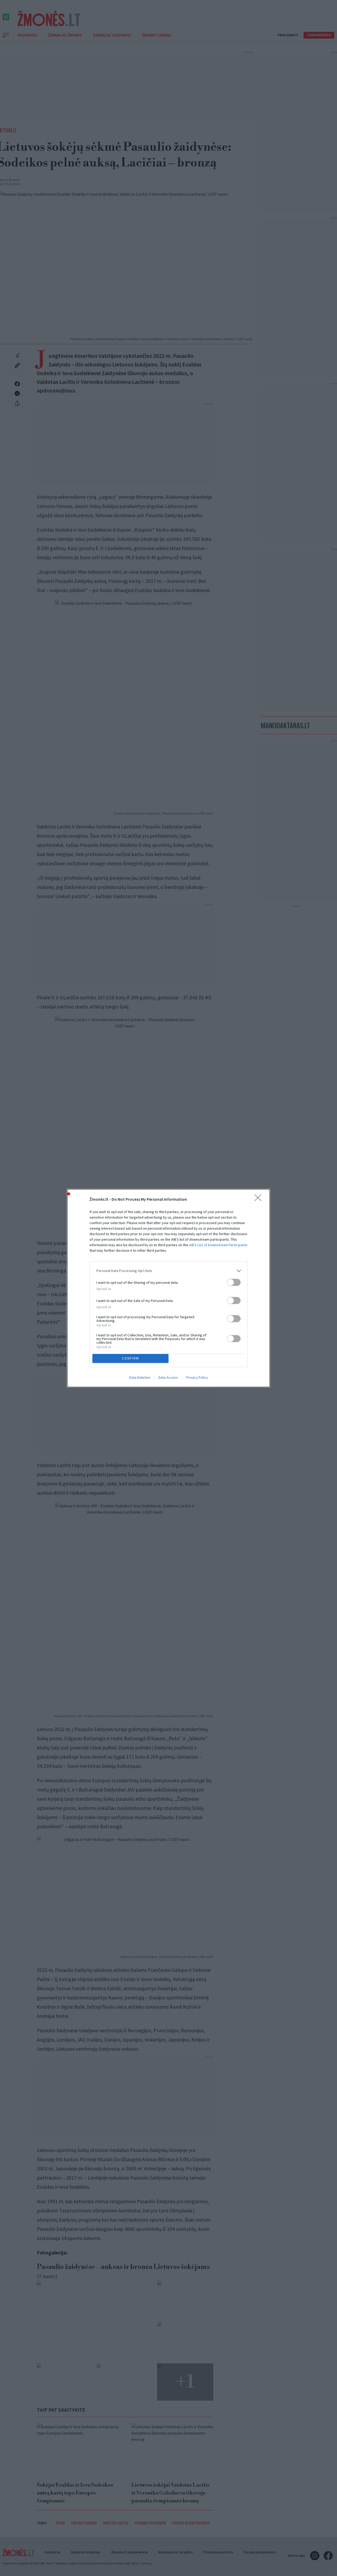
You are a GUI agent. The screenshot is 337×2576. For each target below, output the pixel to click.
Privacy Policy (197, 1377)
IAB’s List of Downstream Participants (218, 1245)
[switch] (234, 1282)
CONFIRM (130, 1358)
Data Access (168, 1377)
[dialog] (168, 1288)
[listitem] (168, 1271)
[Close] (260, 1199)
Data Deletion (140, 1377)
